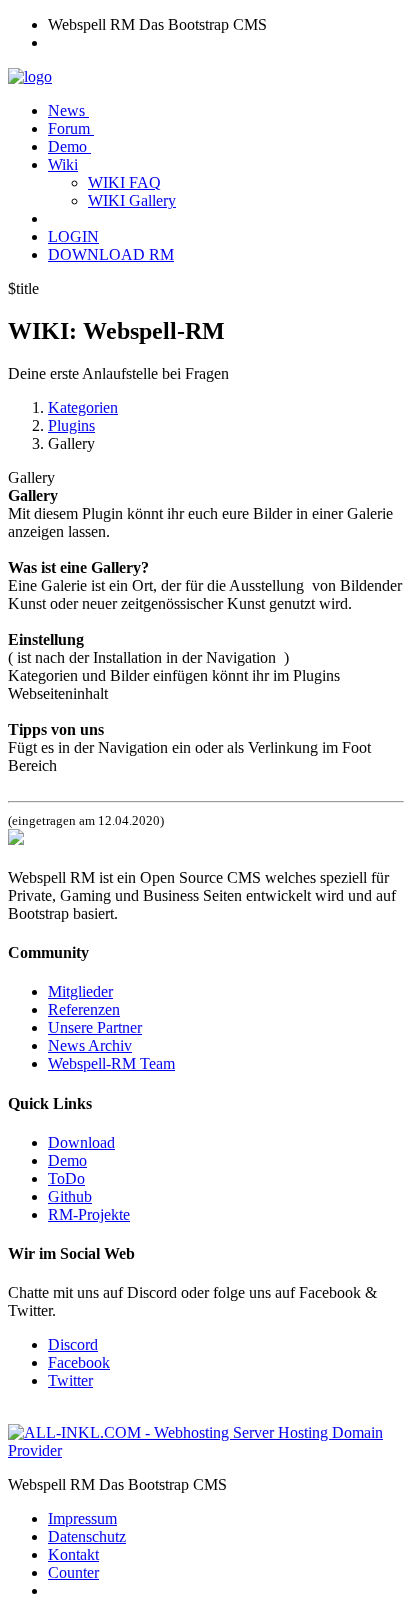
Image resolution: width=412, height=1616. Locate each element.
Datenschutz (87, 1536)
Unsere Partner (95, 1027)
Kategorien (83, 407)
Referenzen (84, 1009)
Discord (73, 1344)
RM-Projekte (89, 1214)
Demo (69, 146)
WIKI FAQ (124, 182)
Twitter (70, 1380)
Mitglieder (80, 991)
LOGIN (73, 236)
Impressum (82, 1518)
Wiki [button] (63, 164)
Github (70, 1196)
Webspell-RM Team (111, 1063)
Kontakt (73, 1554)
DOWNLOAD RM (111, 254)
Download (81, 1142)
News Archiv (90, 1045)
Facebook (79, 1362)
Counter (73, 1572)
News (68, 110)
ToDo (66, 1178)
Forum (71, 128)
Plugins (71, 425)
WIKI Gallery (132, 200)
